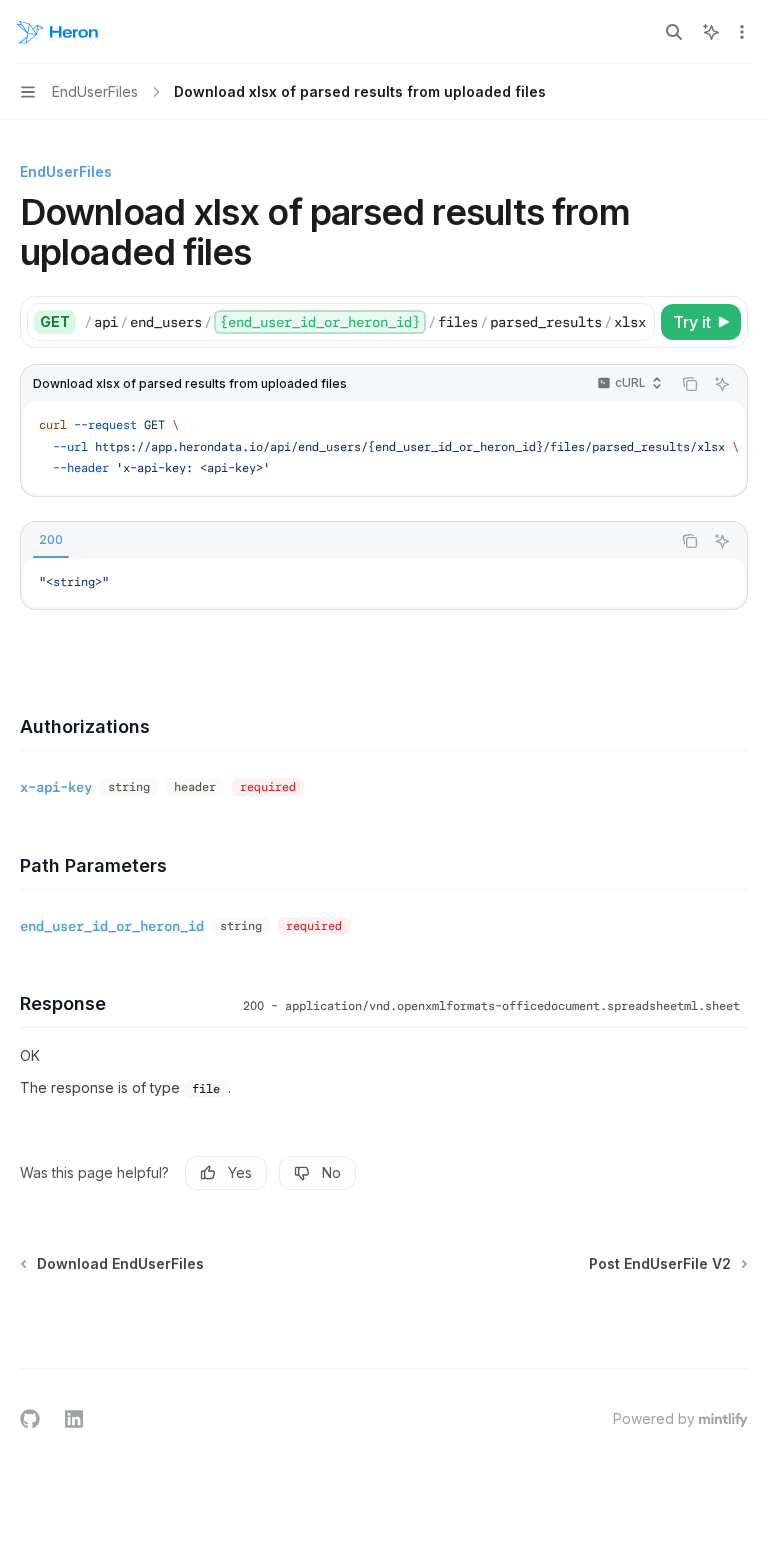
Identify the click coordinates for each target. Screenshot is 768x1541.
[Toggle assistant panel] (711, 32)
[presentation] (369, 322)
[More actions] (742, 32)
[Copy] (636, 322)
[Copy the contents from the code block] (690, 384)
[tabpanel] (384, 583)
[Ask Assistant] (722, 384)
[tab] (51, 540)
